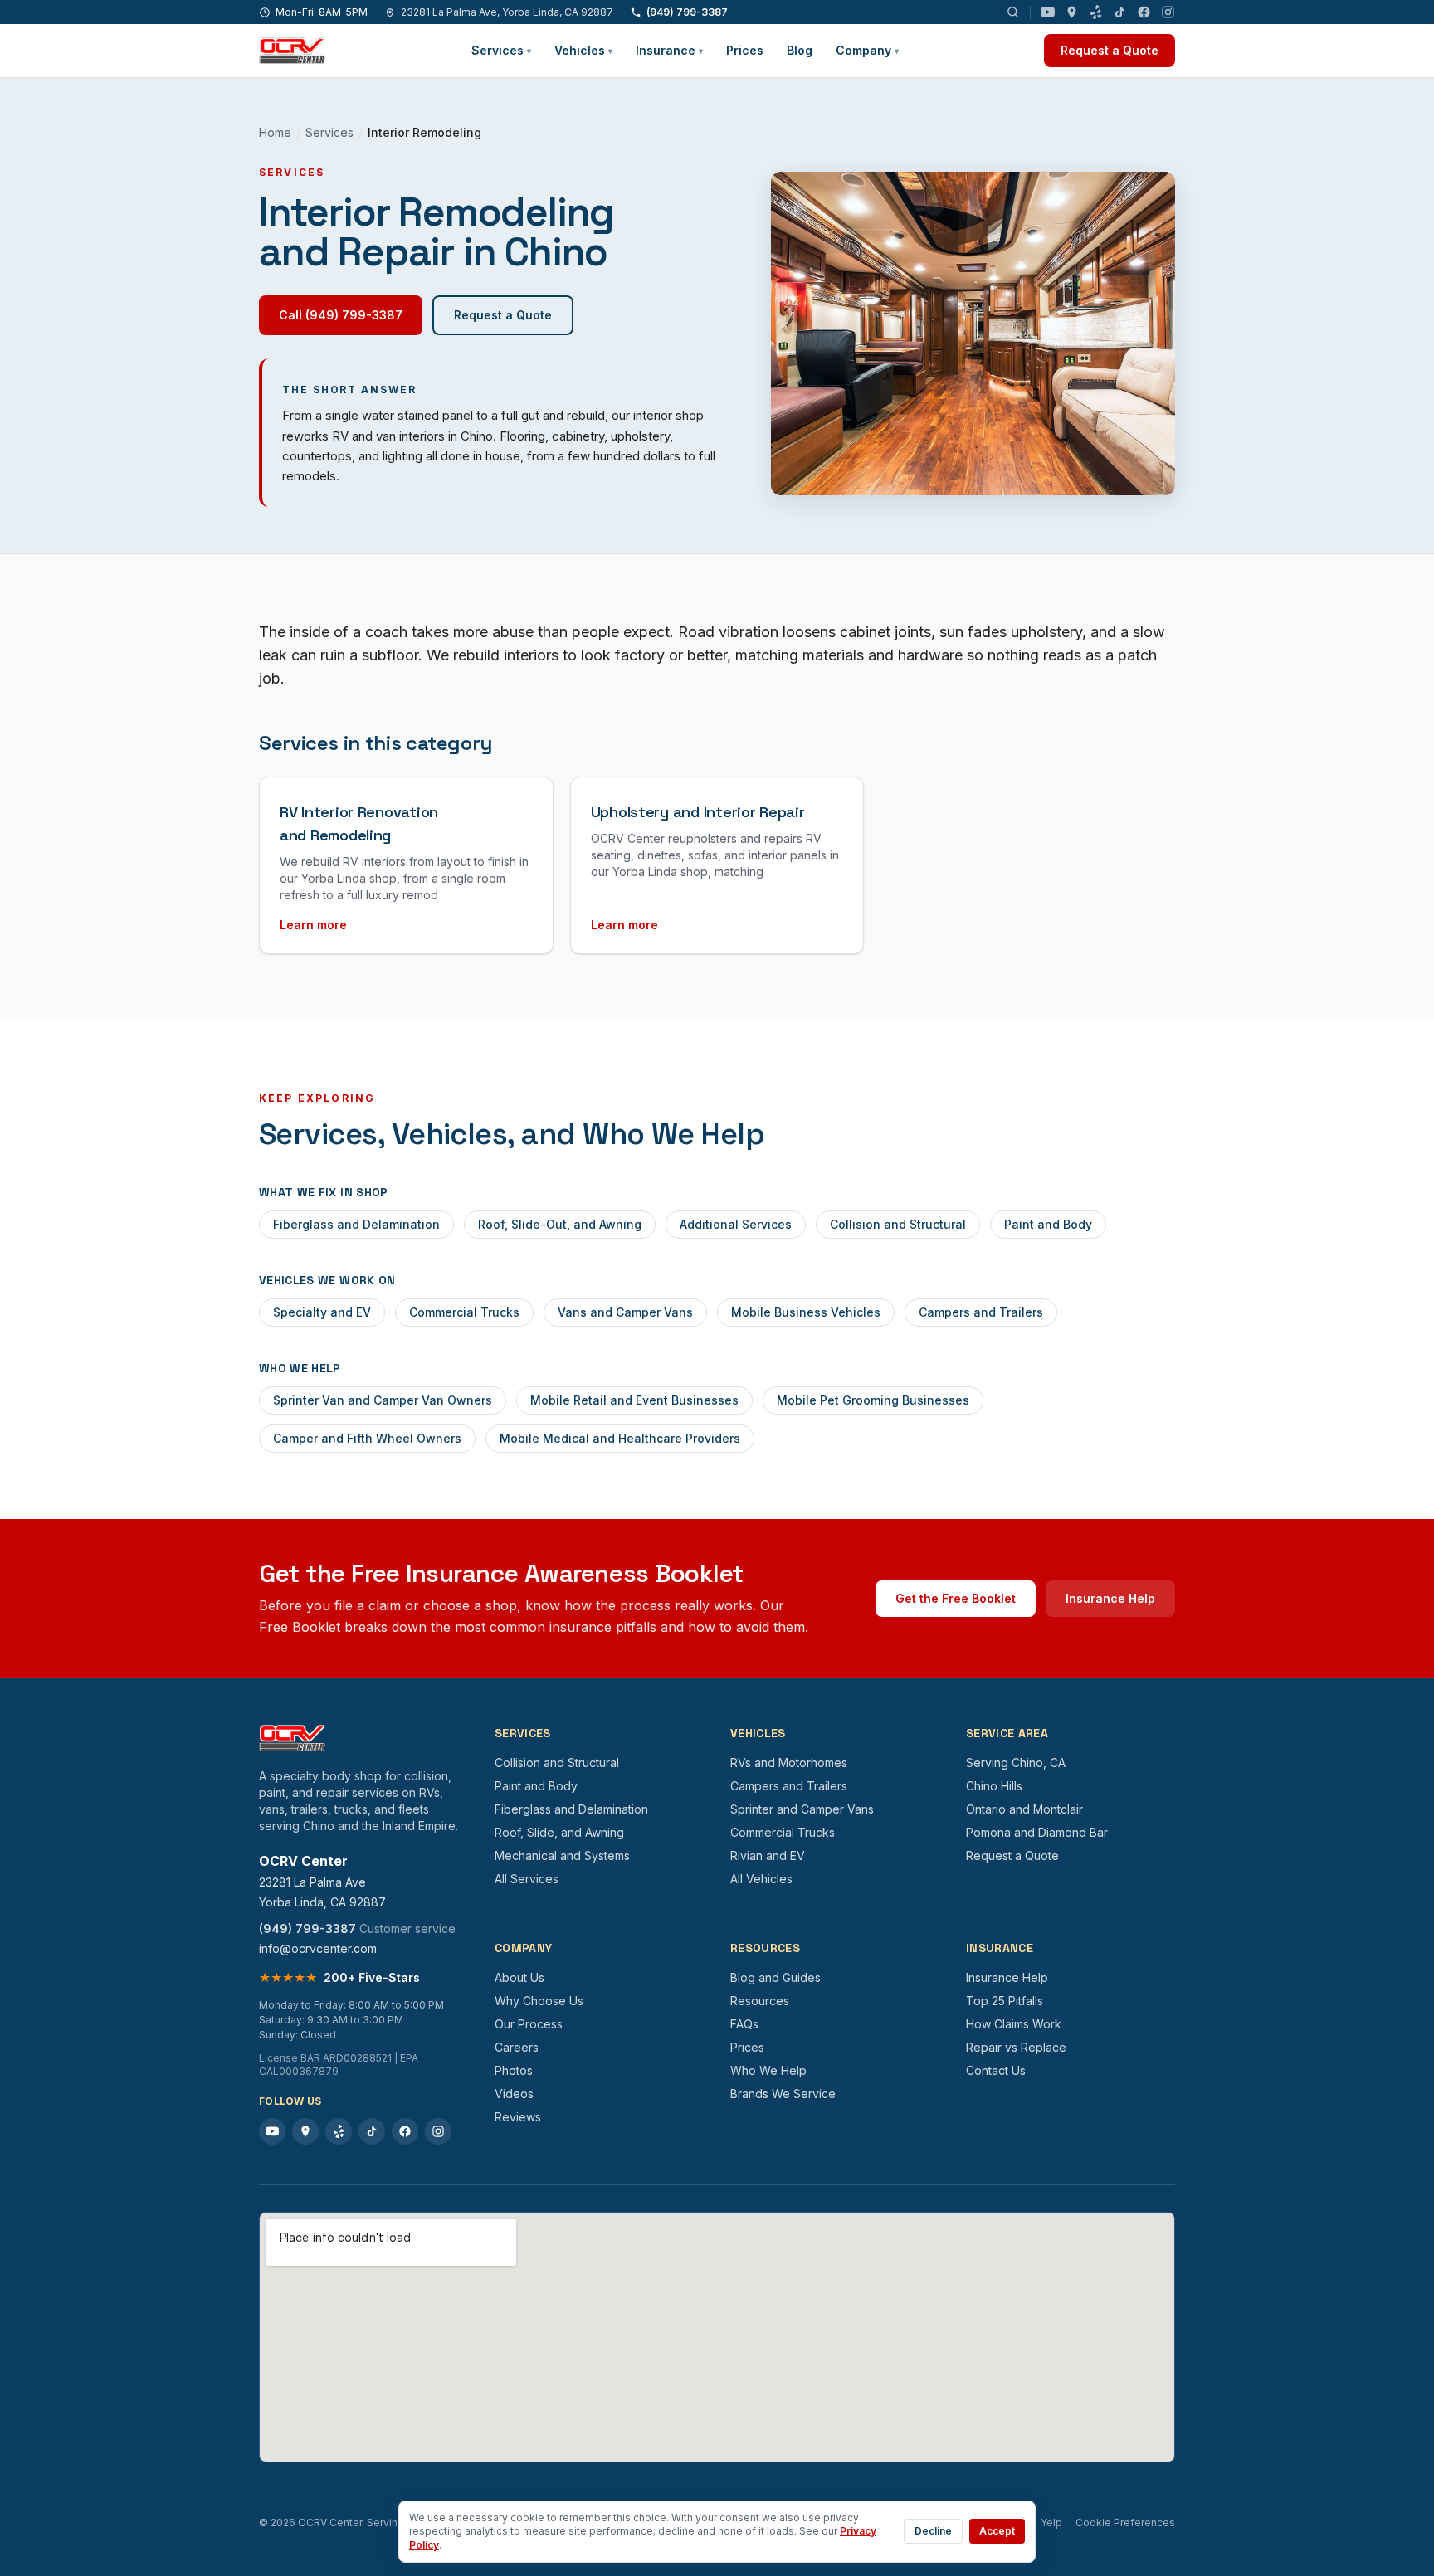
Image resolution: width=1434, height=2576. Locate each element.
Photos (514, 2070)
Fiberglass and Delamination (356, 1224)
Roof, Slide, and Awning (559, 1832)
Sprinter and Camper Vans (802, 1809)
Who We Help (768, 2070)
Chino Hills (994, 1786)
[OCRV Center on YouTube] (1048, 12)
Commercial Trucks (464, 1312)
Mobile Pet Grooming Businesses (873, 1400)
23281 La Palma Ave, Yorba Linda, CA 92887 (507, 12)
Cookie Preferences (1125, 2522)
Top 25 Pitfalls (1005, 2001)
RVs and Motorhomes (789, 1763)
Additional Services (736, 1224)
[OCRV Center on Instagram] (1168, 12)
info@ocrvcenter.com (318, 1948)
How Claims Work (1014, 2024)
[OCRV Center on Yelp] (1096, 12)
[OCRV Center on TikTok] (1120, 12)
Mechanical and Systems (562, 1855)
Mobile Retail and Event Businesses (634, 1400)
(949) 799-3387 (687, 12)
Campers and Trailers (981, 1312)
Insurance (669, 50)
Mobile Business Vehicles (806, 1312)
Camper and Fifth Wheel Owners (367, 1438)
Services (501, 50)
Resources (760, 2001)
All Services (527, 1879)
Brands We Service (783, 2094)
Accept (997, 2531)
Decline (933, 2531)
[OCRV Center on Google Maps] (1072, 12)
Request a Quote (1110, 50)
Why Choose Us (539, 2001)
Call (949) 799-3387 (341, 315)
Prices (745, 50)
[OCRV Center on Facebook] (1144, 12)
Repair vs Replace (1016, 2047)
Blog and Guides (776, 1977)
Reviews (518, 2117)
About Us (519, 1977)
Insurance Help (1110, 1598)
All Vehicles (761, 1879)
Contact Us (996, 2070)
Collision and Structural (898, 1224)
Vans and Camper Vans (625, 1312)
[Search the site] (1013, 12)
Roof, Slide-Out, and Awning (560, 1224)
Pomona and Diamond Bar (1037, 1832)
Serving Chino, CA (1016, 1763)
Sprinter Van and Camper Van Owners (383, 1400)
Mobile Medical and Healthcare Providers (620, 1438)
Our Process (529, 2024)
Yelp (1051, 2522)
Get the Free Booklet (956, 1598)
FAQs (744, 2024)
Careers (517, 2047)
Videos (514, 2094)
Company (867, 50)
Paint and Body (1048, 1224)
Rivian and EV (768, 1855)
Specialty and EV (322, 1312)
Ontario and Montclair (1024, 1809)
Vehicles (583, 50)
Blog (800, 50)
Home (275, 132)
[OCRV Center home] (292, 51)
